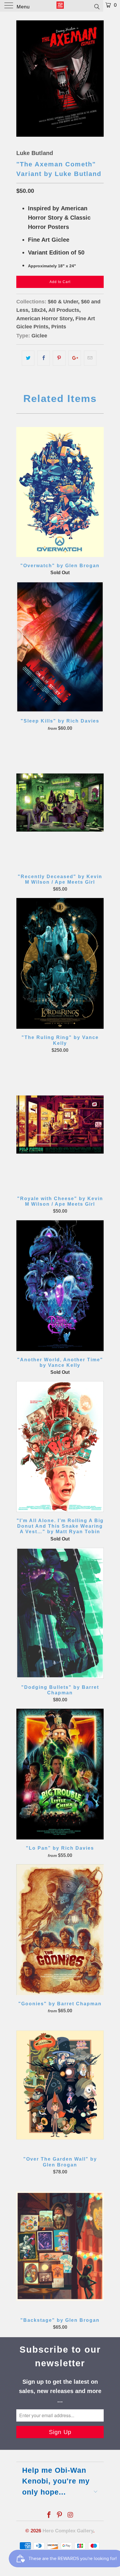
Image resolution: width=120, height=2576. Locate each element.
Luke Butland (35, 153)
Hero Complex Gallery (68, 2531)
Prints (59, 327)
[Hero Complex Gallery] (60, 6)
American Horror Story (44, 319)
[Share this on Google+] (75, 358)
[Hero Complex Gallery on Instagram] (70, 2515)
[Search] (97, 6)
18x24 (38, 310)
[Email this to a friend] (90, 358)
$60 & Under (63, 302)
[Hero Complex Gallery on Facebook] (49, 2515)
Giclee (39, 336)
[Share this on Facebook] (44, 358)
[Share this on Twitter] (28, 358)
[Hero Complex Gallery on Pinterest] (60, 2515)
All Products (64, 310)
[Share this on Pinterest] (59, 358)
